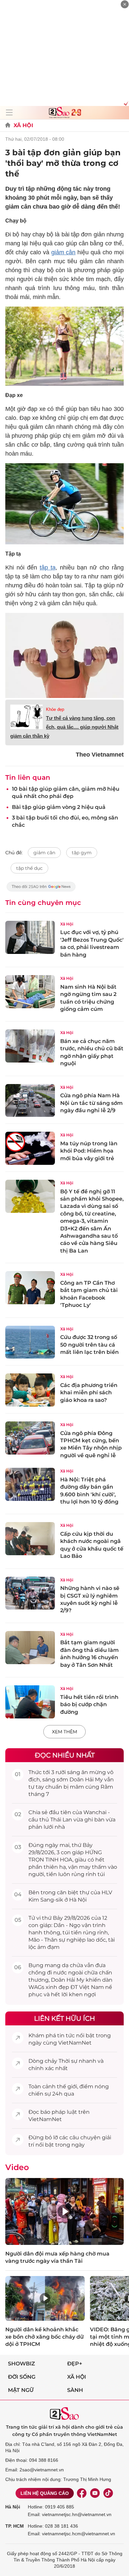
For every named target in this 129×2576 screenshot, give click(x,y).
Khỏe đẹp (55, 709)
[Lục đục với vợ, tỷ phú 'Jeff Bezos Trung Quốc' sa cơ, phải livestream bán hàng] (30, 937)
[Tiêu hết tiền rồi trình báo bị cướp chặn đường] (30, 1702)
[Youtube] (95, 2493)
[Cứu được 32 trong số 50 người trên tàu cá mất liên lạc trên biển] (30, 1342)
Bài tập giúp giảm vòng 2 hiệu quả (59, 807)
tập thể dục (29, 868)
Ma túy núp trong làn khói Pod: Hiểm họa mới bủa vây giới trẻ (89, 1151)
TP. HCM (15, 2526)
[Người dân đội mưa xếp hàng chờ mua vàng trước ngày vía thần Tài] (64, 2211)
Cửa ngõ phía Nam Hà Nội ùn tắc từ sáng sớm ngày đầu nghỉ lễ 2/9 (91, 1103)
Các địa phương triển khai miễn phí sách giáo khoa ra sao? (89, 1393)
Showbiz (21, 2364)
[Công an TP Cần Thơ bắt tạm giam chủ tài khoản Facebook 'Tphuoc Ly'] (30, 1288)
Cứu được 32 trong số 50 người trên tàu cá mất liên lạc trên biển (89, 1345)
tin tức (66, 2035)
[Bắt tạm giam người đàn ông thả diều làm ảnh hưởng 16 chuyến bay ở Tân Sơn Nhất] (30, 1648)
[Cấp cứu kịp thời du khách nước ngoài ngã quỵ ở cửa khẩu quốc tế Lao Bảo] (30, 1539)
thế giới (67, 2086)
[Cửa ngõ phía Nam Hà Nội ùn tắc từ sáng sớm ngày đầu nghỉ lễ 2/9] (30, 1101)
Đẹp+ (75, 2364)
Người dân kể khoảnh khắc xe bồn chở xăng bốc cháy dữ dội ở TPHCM (44, 2337)
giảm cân (64, 252)
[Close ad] (125, 4)
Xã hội (77, 2377)
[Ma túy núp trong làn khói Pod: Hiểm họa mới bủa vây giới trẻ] (30, 1148)
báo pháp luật (59, 2112)
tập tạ (48, 568)
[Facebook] (82, 2493)
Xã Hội (23, 125)
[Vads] (125, 103)
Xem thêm (64, 1732)
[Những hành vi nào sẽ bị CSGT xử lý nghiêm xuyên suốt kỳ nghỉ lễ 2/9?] (30, 1593)
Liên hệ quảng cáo (45, 2493)
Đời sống (22, 2377)
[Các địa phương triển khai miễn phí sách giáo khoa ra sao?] (30, 1390)
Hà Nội (13, 2507)
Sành (75, 2390)
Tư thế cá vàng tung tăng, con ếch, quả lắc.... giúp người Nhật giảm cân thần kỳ (64, 727)
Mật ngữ (21, 2390)
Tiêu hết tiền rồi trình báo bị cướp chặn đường (89, 1705)
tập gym (82, 853)
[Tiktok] (108, 2493)
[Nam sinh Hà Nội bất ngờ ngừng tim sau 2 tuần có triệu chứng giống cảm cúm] (30, 992)
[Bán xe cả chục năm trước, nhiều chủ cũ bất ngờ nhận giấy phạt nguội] (30, 1046)
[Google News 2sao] (41, 890)
